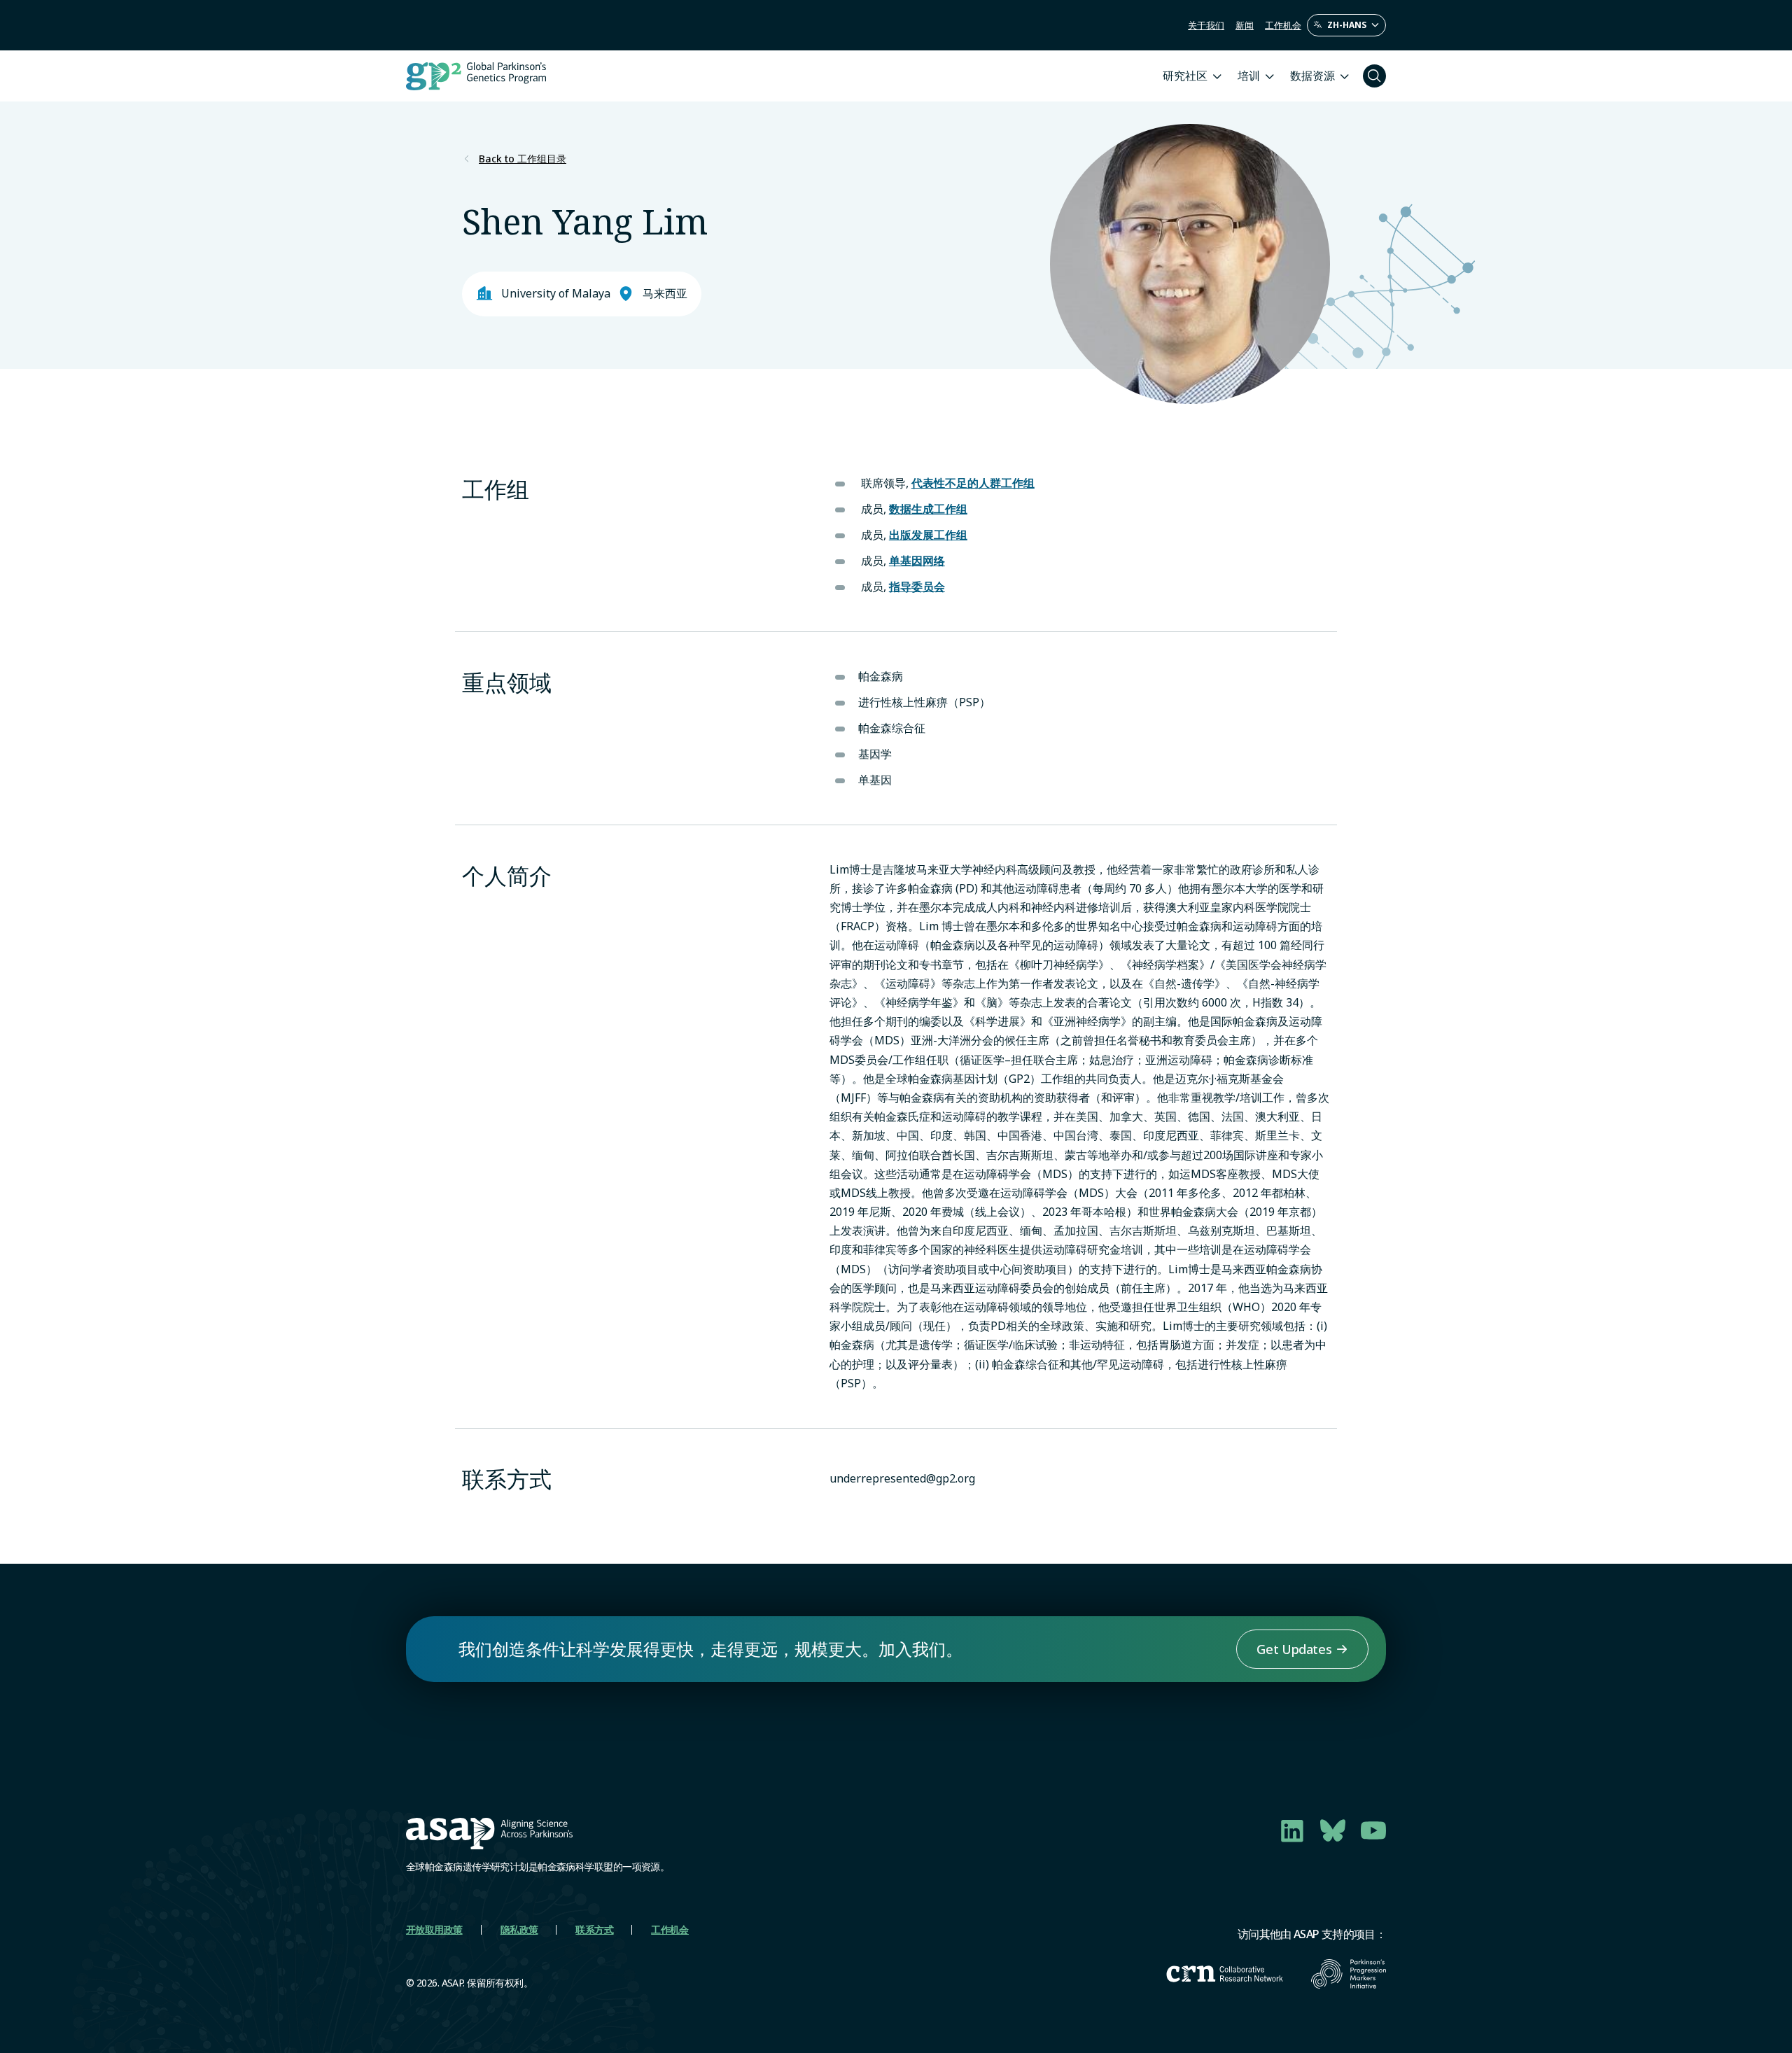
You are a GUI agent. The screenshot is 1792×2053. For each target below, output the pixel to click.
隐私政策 (519, 1929)
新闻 (1245, 25)
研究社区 (1185, 76)
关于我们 (1206, 25)
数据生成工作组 (928, 509)
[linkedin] (1292, 1830)
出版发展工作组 (928, 535)
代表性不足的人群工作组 (973, 483)
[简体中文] (1346, 25)
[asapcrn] (1225, 1974)
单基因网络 (917, 561)
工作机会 (1283, 25)
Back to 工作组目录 (523, 159)
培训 (1249, 76)
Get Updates (1294, 1649)
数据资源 (1312, 76)
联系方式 (594, 1929)
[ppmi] (1349, 1974)
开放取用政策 (434, 1929)
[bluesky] (1333, 1830)
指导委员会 (917, 587)
